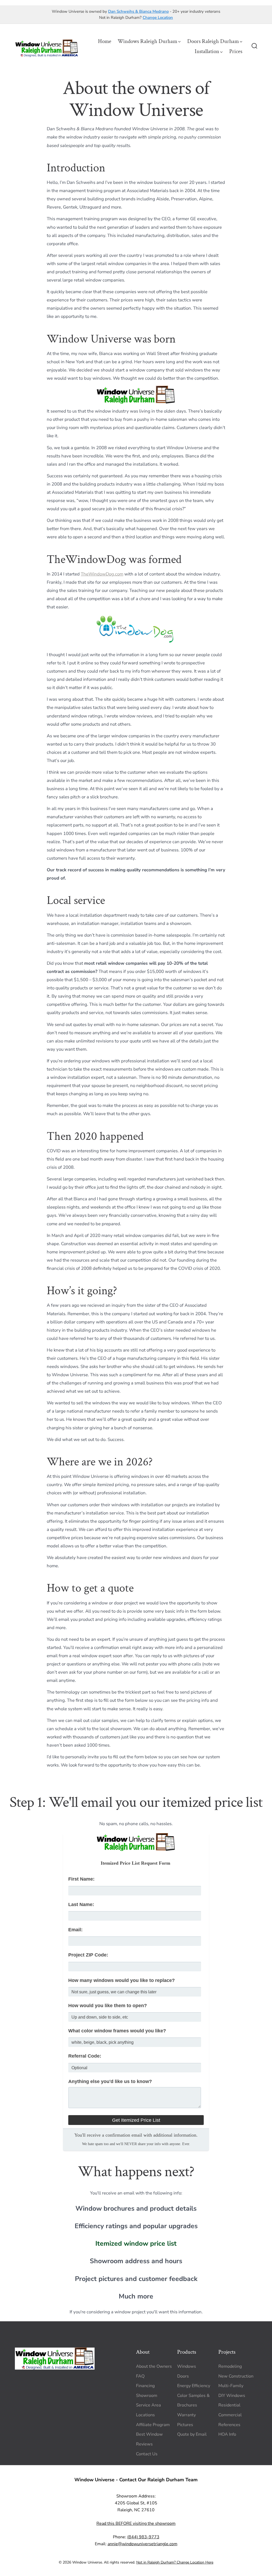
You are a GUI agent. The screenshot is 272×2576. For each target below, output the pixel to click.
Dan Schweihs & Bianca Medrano (138, 11)
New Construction (236, 2376)
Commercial (230, 2415)
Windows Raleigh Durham (147, 41)
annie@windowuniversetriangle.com (143, 2544)
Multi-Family (231, 2386)
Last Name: (81, 1904)
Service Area (148, 2405)
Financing (145, 2386)
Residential (229, 2405)
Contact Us (147, 2454)
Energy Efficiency (194, 2386)
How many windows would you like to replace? (122, 1980)
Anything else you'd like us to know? (110, 2081)
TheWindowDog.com (102, 574)
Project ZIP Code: (88, 1955)
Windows (187, 2366)
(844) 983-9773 (143, 2537)
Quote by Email (192, 2435)
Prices (236, 51)
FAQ (140, 2376)
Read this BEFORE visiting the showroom (136, 2523)
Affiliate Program (153, 2425)
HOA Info (227, 2435)
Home (105, 41)
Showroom (147, 2396)
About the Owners (154, 2366)
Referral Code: (85, 2056)
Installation (207, 51)
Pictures (185, 2425)
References (229, 2425)
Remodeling (230, 2366)
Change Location (158, 18)
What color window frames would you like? (117, 2031)
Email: (75, 1930)
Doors (183, 2376)
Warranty (186, 2415)
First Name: (81, 1879)
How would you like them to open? (108, 2006)
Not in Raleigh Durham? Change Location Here (175, 2562)
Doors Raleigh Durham (213, 41)
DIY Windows (232, 2396)
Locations (145, 2415)
